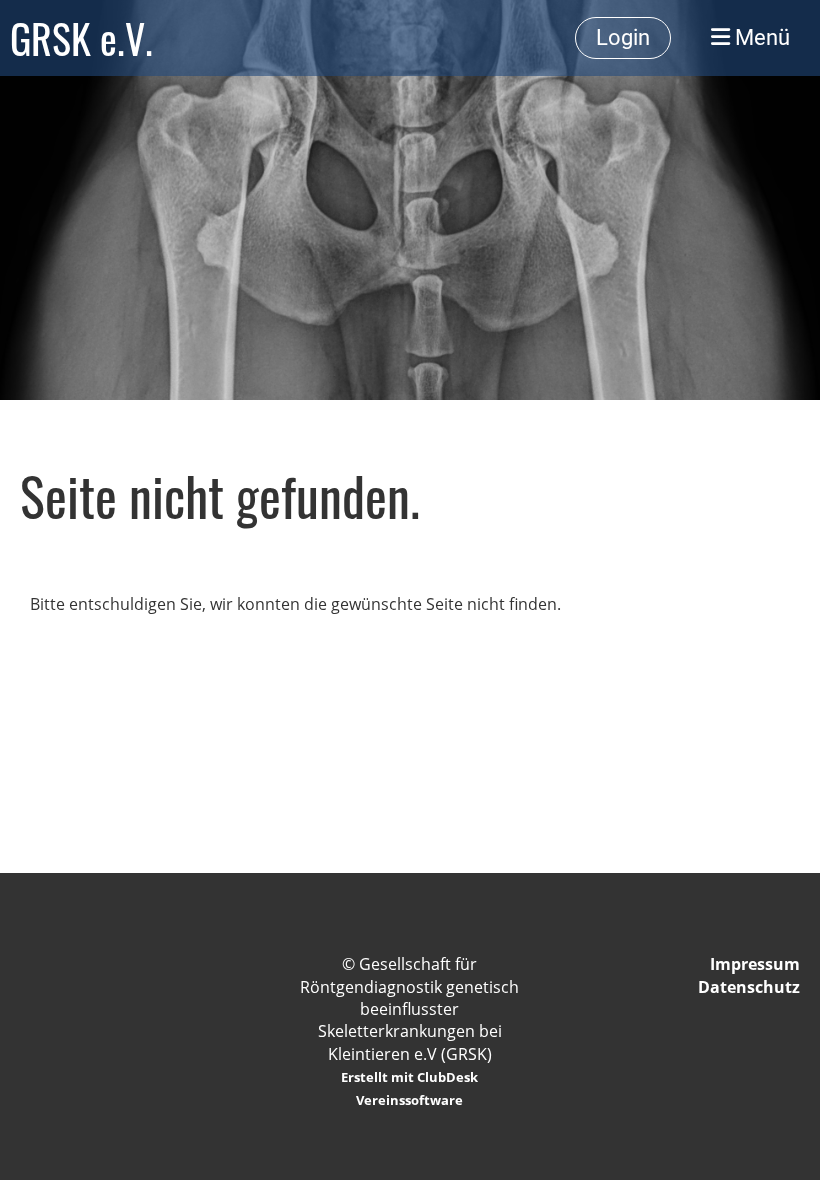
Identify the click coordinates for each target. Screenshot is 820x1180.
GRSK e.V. (81, 38)
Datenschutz (749, 987)
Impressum (755, 964)
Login (623, 37)
